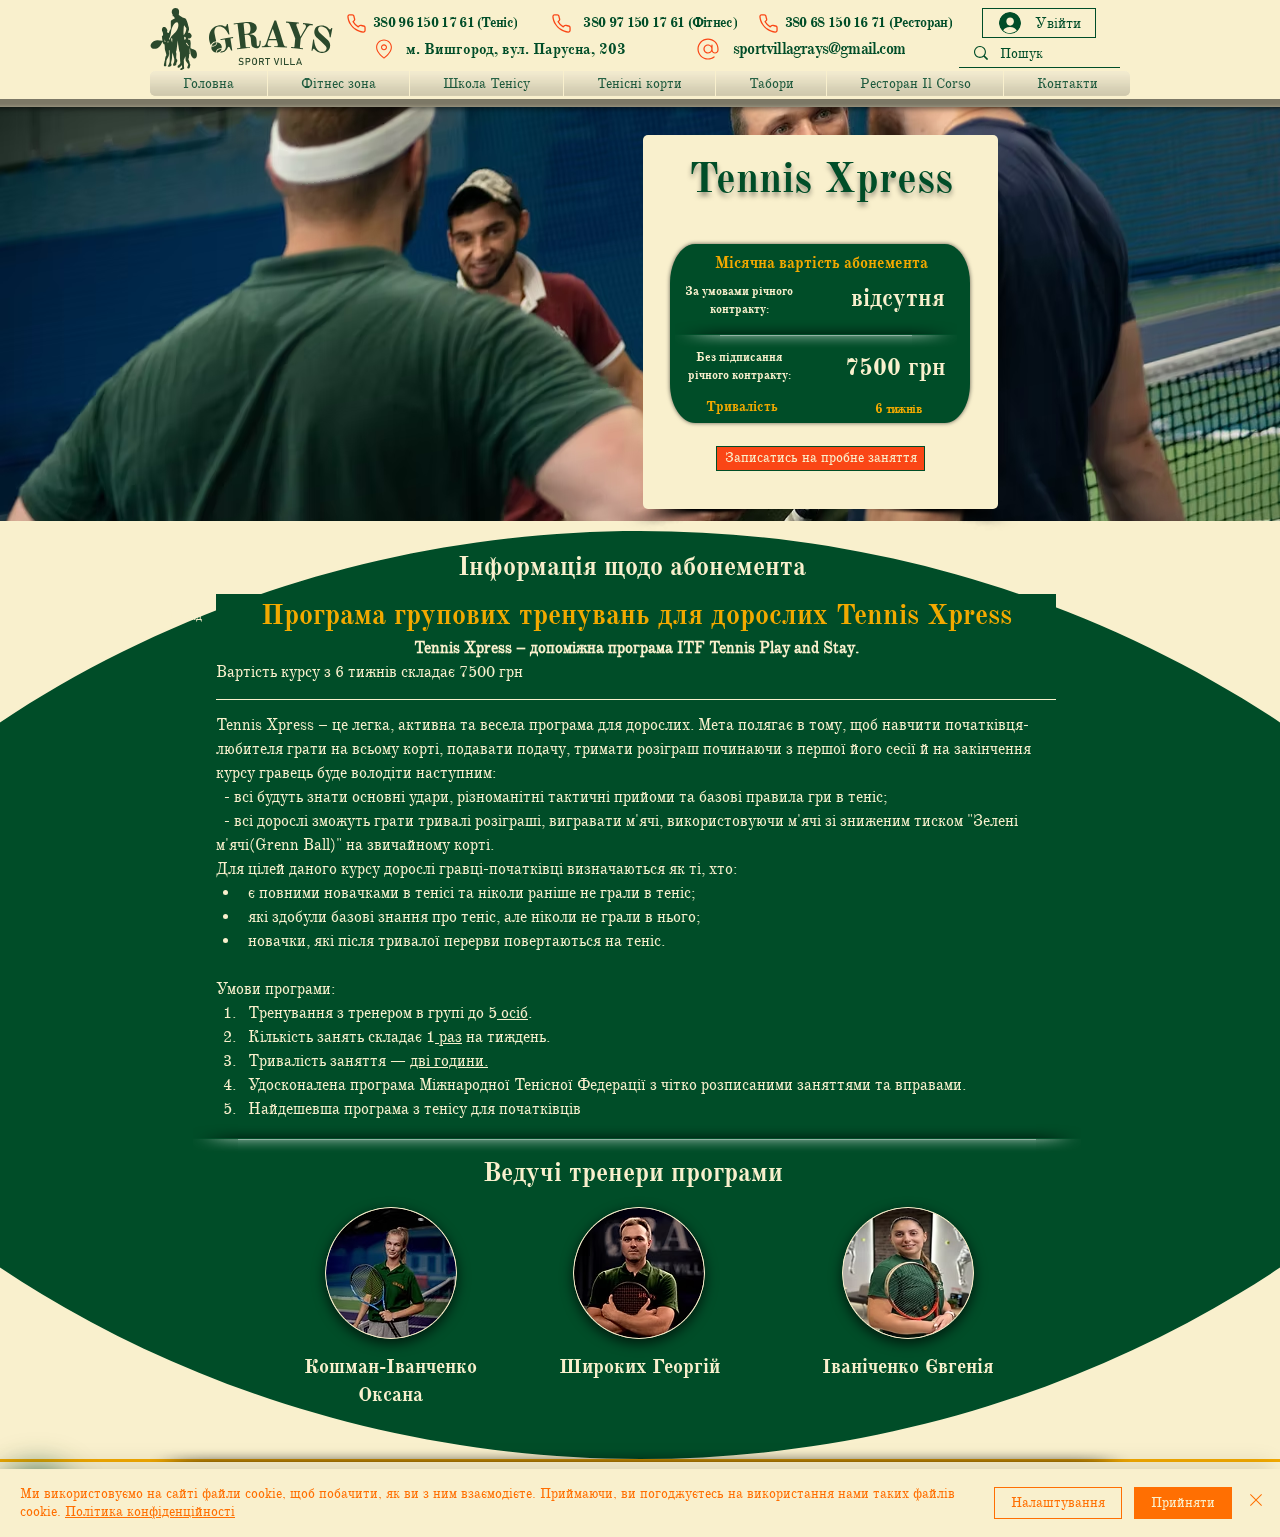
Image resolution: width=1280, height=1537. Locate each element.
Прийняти (1183, 1502)
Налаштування (1058, 1502)
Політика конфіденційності (150, 1511)
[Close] (1256, 1503)
